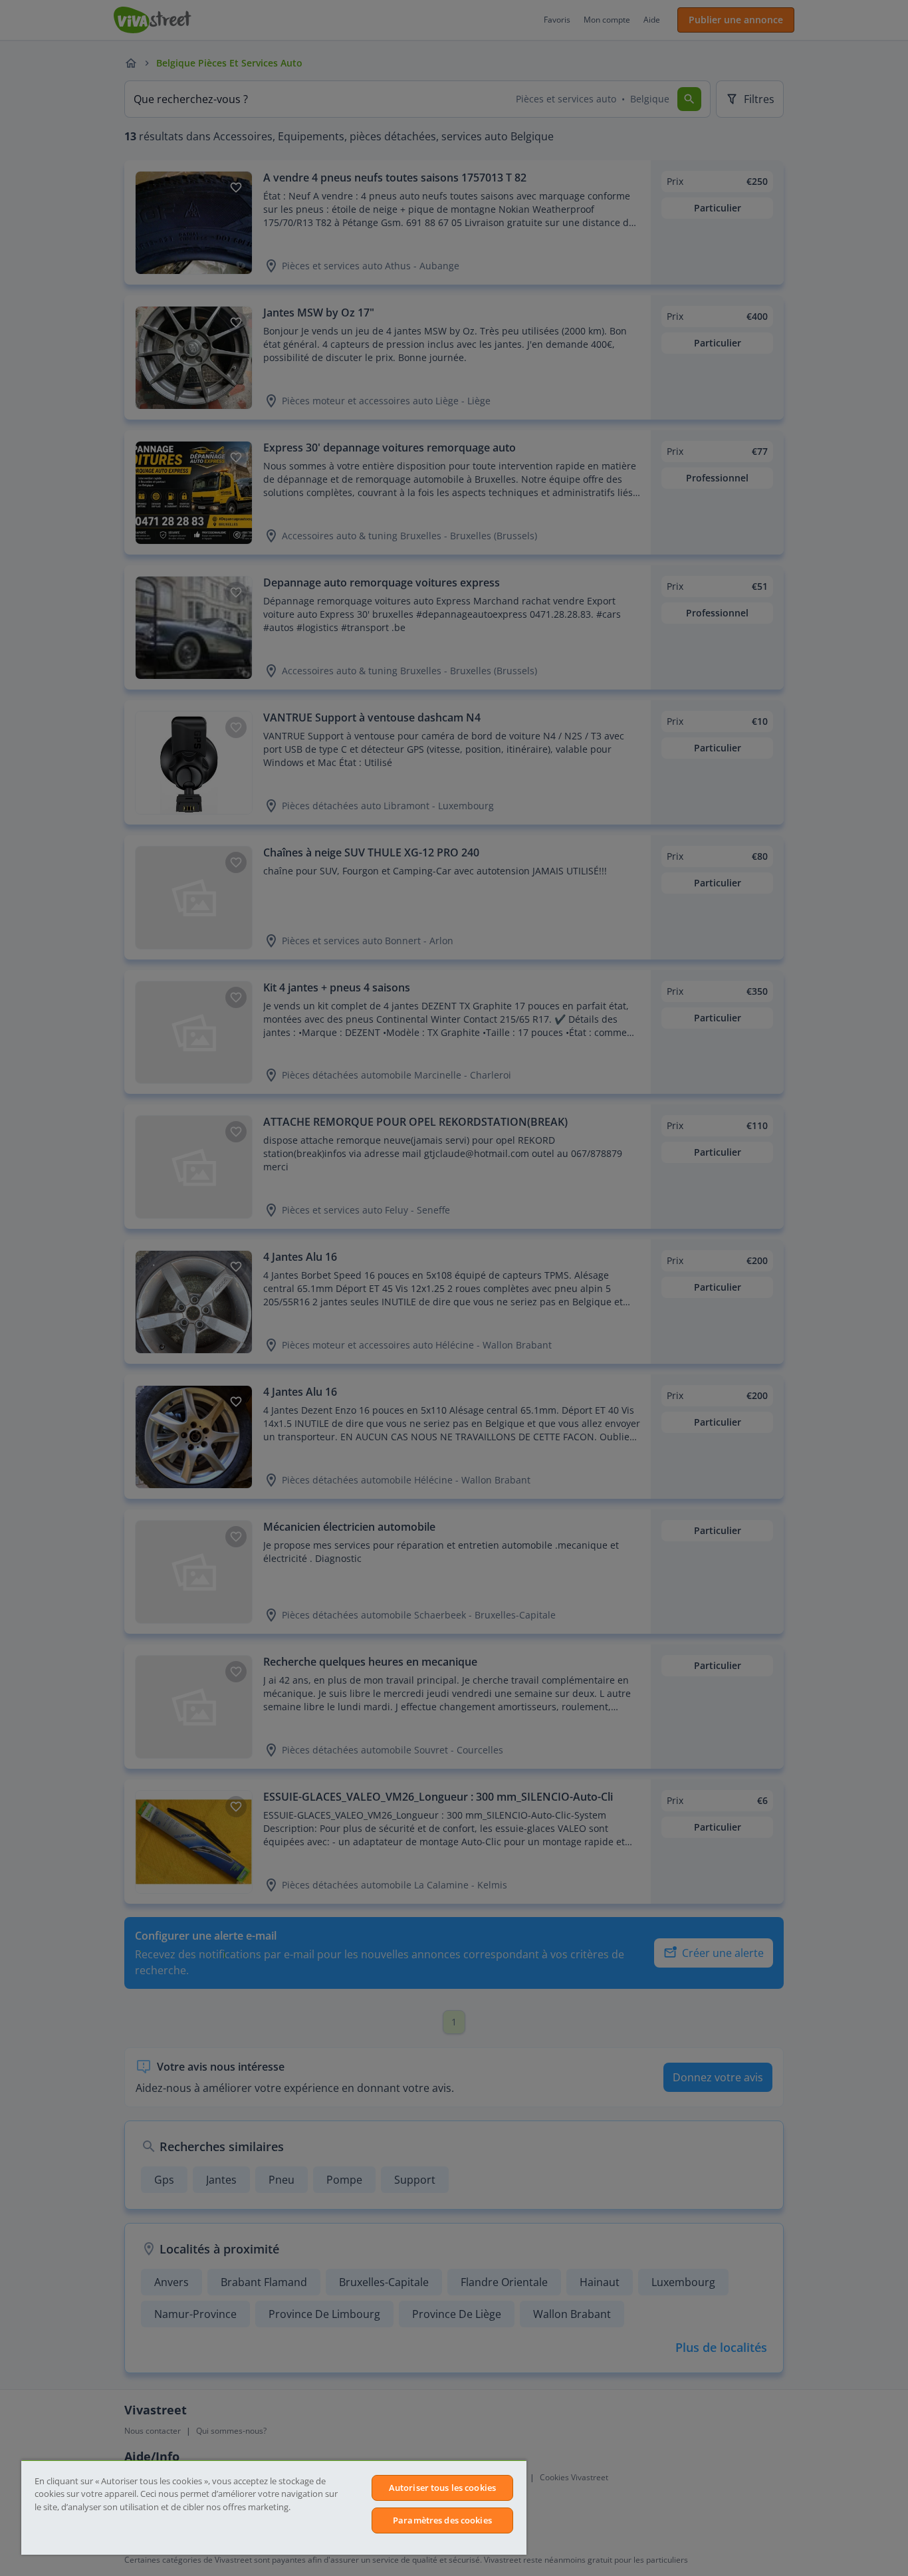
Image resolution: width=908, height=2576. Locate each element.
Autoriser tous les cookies (442, 2488)
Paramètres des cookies (442, 2520)
